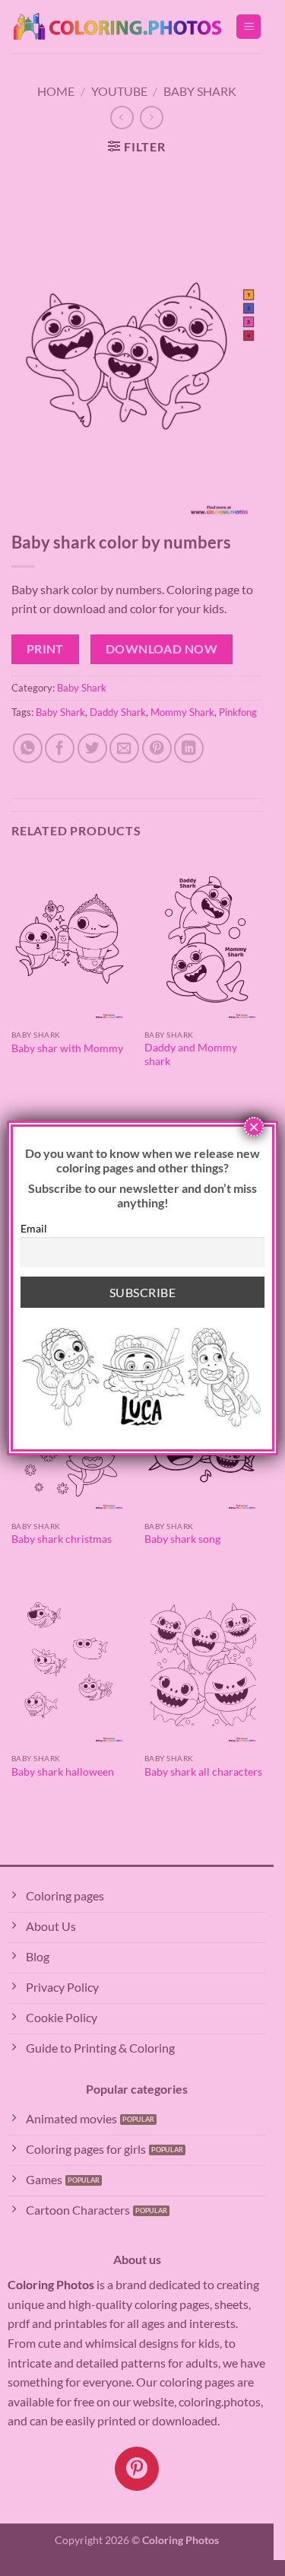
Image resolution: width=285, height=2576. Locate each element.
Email (34, 1228)
